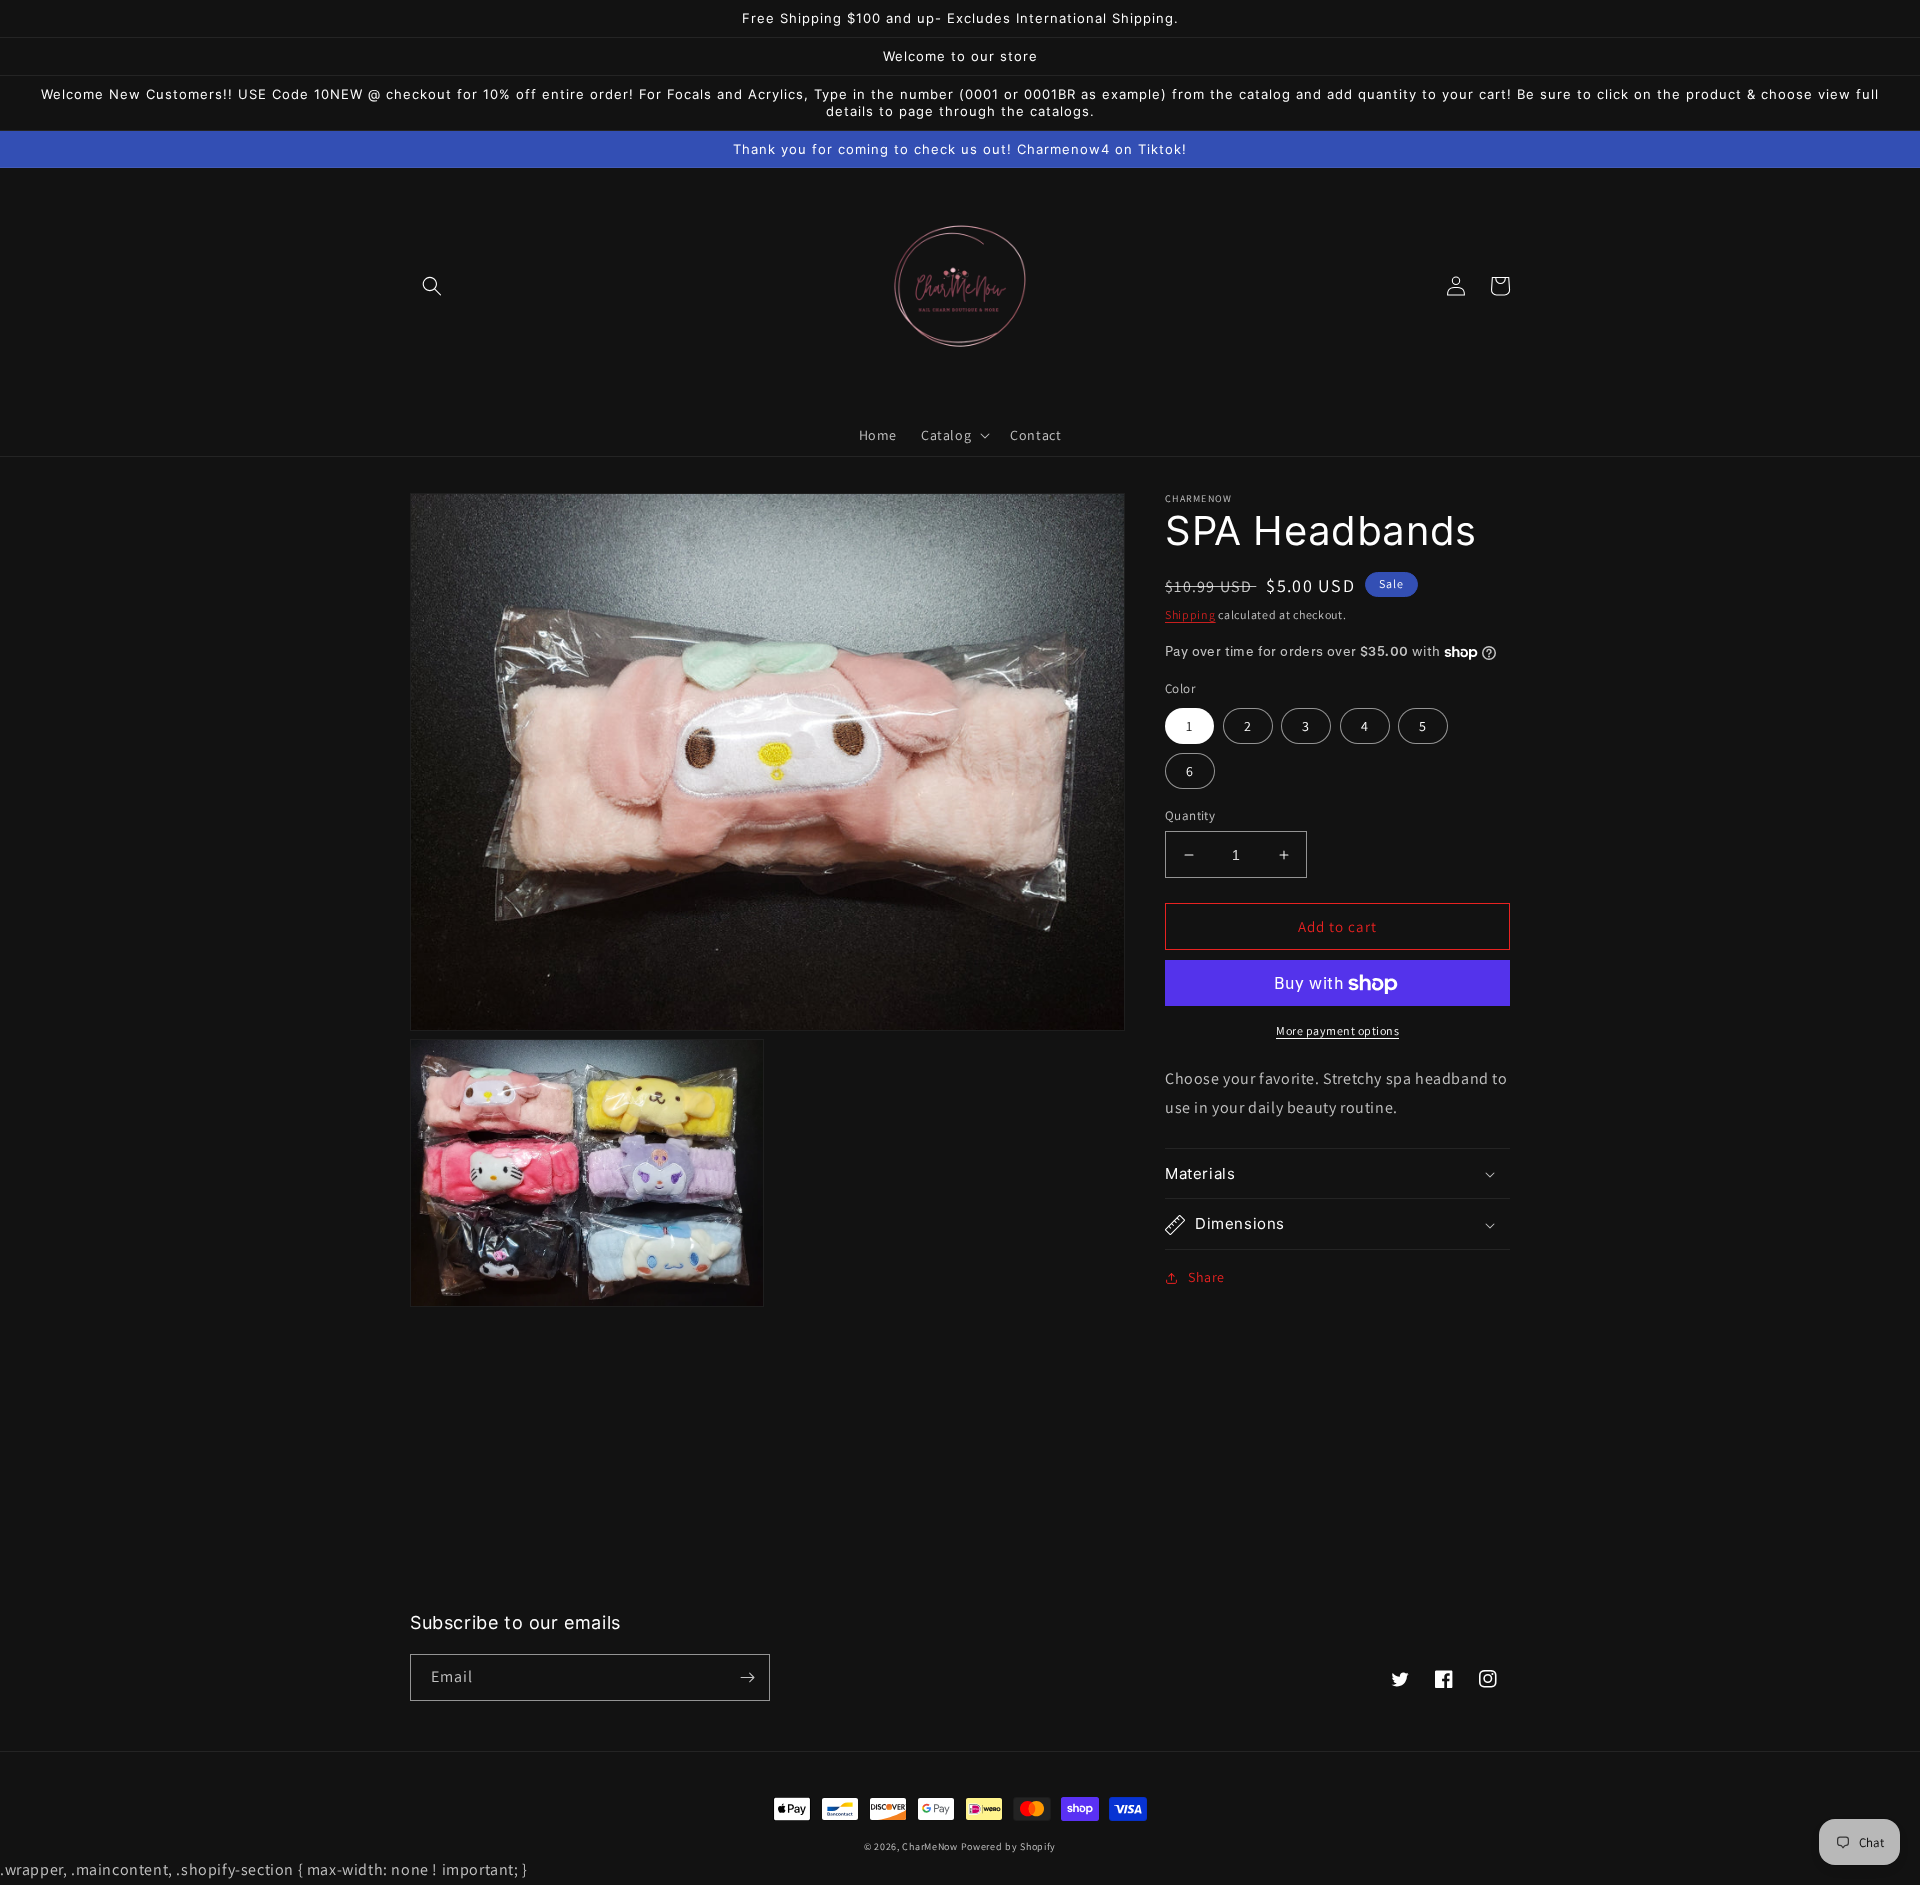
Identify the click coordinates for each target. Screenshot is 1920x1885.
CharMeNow (929, 1846)
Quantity (1190, 815)
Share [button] (1206, 1278)
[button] (432, 286)
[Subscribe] (747, 1677)
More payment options (1337, 1031)
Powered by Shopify (1009, 1846)
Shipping (1190, 614)
